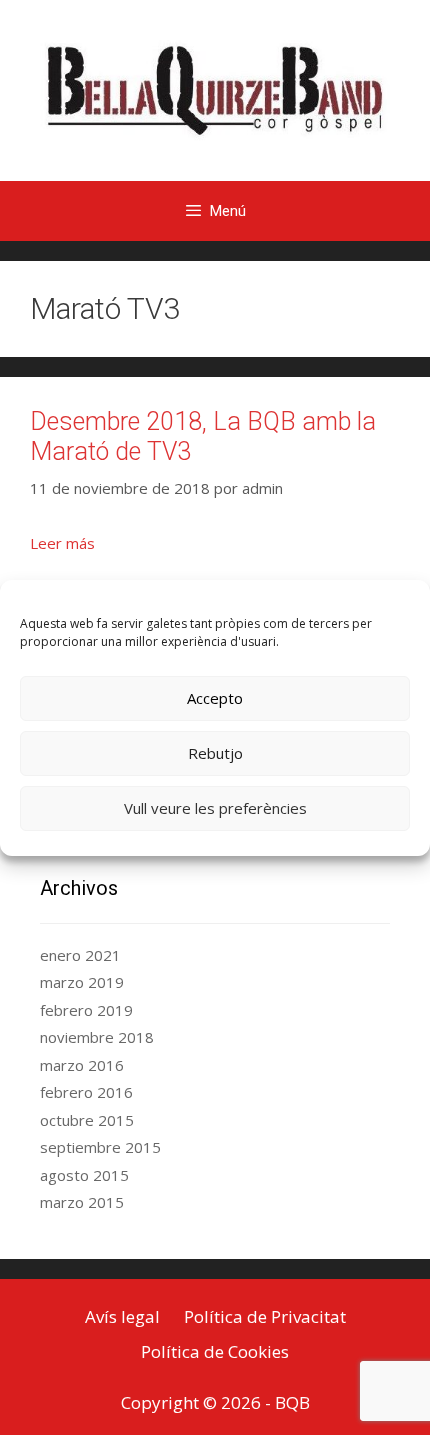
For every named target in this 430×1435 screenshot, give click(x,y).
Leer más (62, 543)
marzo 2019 (82, 982)
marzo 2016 (82, 1065)
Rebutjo (215, 753)
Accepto (215, 698)
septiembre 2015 (100, 1147)
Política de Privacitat (265, 1316)
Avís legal (122, 1316)
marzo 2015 (82, 1202)
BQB (292, 1402)
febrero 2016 (86, 1092)
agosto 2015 (84, 1175)
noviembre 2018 (97, 1037)
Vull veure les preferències (215, 808)
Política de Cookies (215, 1351)
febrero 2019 (86, 1010)
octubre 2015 (87, 1120)
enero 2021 (80, 955)
